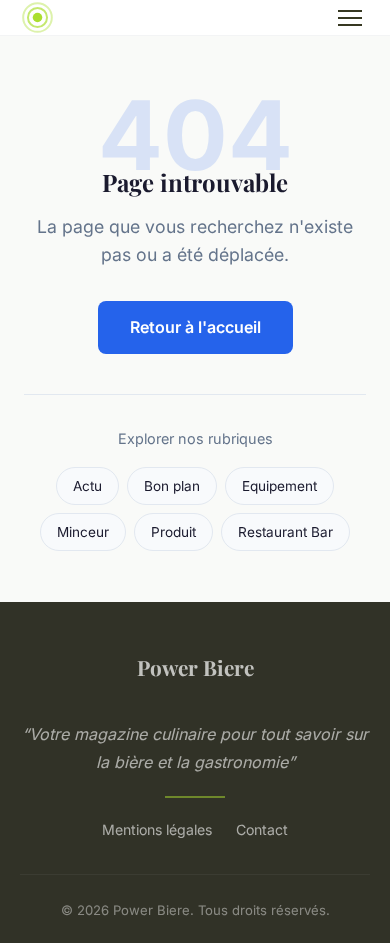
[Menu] (350, 18)
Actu (87, 486)
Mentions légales (157, 829)
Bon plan (172, 486)
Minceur (83, 532)
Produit (173, 532)
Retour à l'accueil (195, 327)
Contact (262, 829)
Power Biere (195, 667)
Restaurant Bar (285, 532)
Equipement (279, 486)
